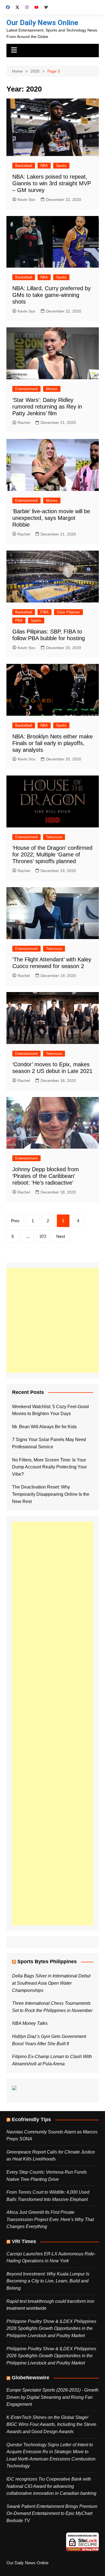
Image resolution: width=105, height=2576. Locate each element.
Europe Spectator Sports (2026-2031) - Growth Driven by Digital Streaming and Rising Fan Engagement (53, 2397)
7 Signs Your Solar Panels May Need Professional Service (49, 1443)
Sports (61, 166)
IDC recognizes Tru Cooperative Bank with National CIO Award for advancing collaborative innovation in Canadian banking (51, 2486)
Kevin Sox (26, 200)
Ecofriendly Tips (31, 2119)
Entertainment (26, 389)
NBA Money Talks (30, 2023)
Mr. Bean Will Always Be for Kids (44, 1427)
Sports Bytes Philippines (47, 1962)
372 (43, 1236)
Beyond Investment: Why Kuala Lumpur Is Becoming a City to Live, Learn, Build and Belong (48, 2281)
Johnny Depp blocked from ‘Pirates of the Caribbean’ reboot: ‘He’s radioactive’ (46, 1176)
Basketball (24, 166)
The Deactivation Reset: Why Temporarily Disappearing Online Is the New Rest (51, 1494)
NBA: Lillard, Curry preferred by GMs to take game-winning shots (52, 295)
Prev (15, 1221)
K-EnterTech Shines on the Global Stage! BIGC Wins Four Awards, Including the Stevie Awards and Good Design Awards (51, 2424)
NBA (44, 166)
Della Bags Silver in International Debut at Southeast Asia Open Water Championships (51, 1983)
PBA (19, 620)
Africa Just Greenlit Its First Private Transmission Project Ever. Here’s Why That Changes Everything (50, 2219)
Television (54, 837)
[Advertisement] (53, 1320)
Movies (52, 389)
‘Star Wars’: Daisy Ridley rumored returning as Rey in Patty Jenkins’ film (47, 407)
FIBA (45, 612)
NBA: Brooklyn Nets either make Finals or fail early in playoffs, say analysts (53, 743)
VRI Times (24, 2241)
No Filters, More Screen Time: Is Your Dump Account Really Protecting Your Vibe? (49, 1467)
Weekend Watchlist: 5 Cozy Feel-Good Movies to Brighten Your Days (50, 1410)
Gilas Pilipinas (68, 612)
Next (61, 1236)
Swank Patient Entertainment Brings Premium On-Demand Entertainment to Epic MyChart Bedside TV (52, 2513)
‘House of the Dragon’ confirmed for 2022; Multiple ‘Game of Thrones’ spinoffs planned (52, 854)
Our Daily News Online (42, 23)
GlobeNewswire (31, 2378)
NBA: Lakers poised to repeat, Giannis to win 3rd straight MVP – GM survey (52, 183)
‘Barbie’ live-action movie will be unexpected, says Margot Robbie (51, 518)
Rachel (24, 422)
